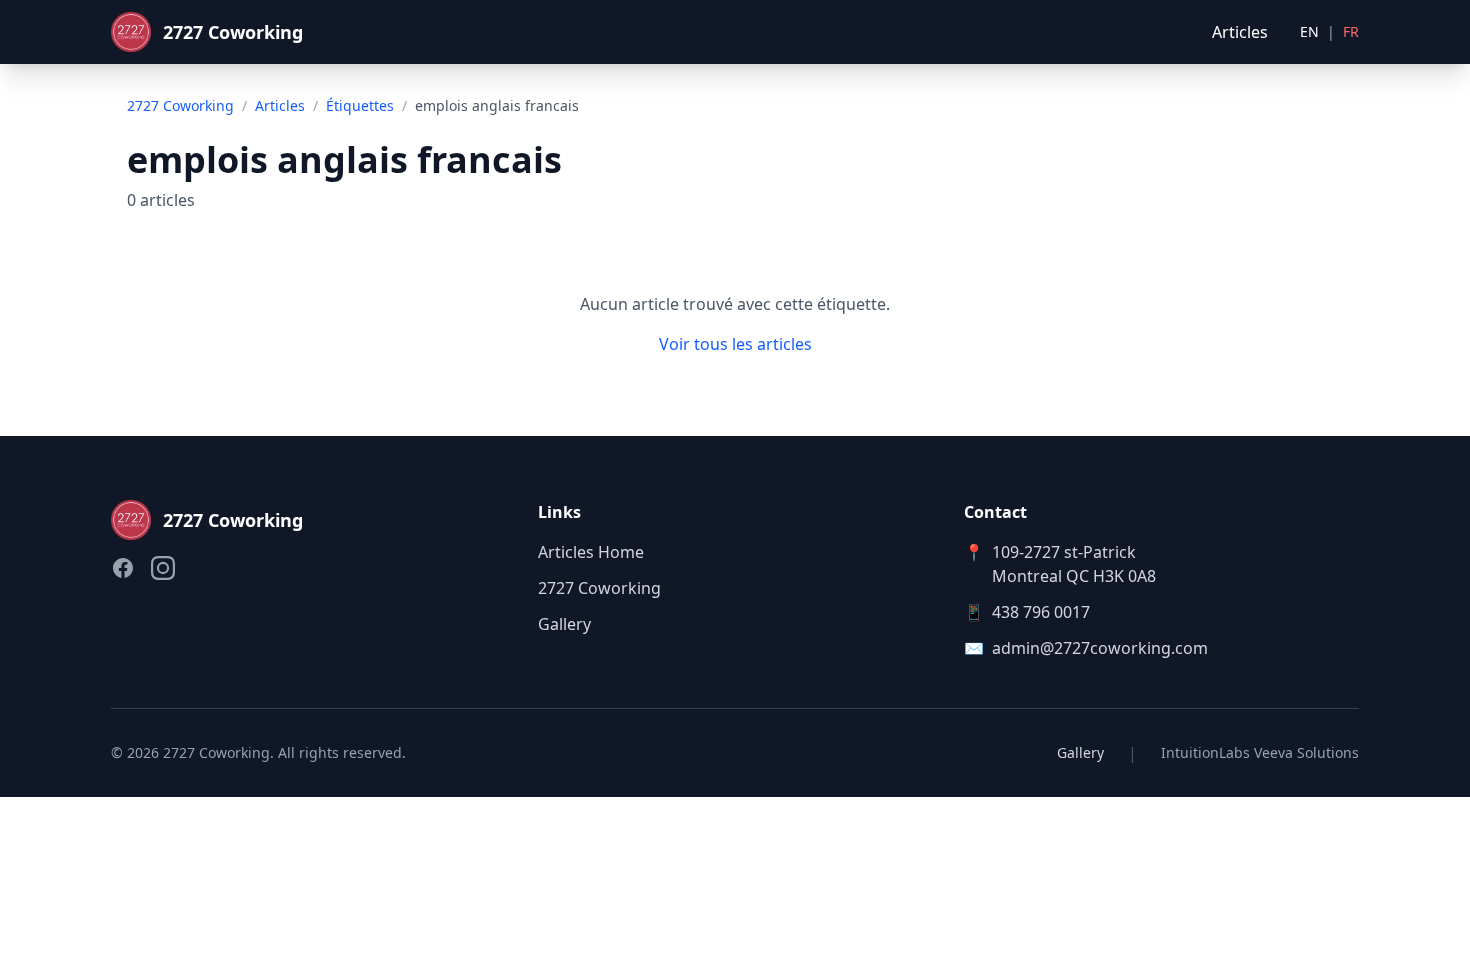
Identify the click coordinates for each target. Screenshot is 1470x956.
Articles (1240, 32)
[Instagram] (163, 568)
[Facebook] (123, 568)
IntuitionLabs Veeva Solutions (1260, 752)
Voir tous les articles (735, 344)
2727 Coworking (180, 105)
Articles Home (591, 552)
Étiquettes (360, 105)
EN (1309, 31)
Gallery (564, 624)
